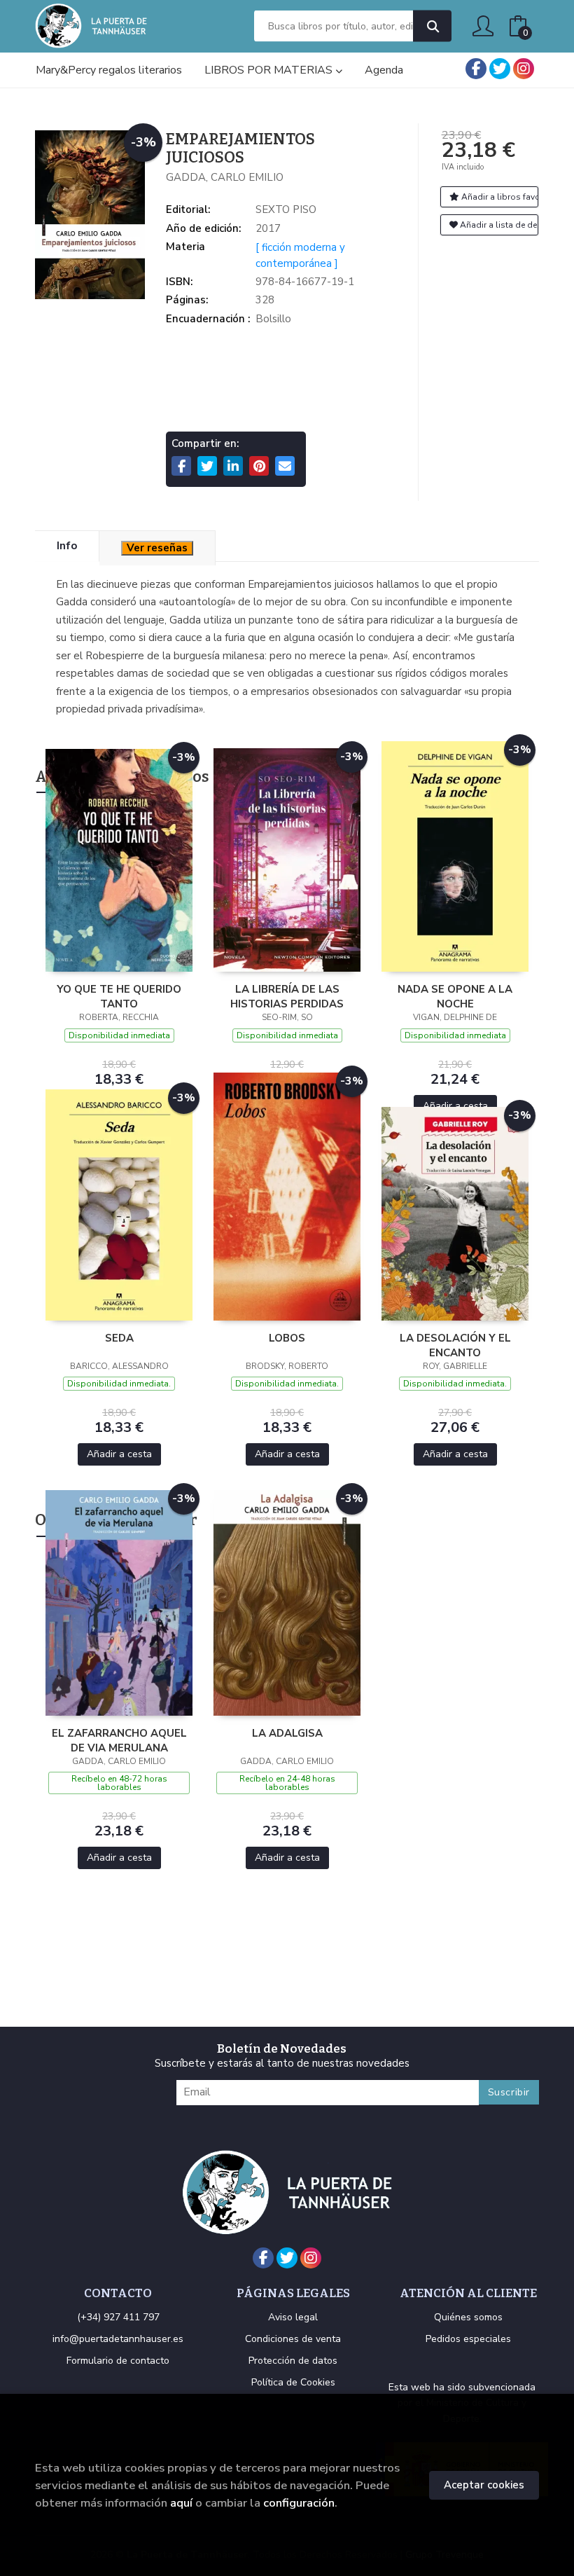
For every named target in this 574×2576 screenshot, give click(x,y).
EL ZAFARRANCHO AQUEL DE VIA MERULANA (119, 1740)
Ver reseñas (157, 548)
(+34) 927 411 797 (118, 2317)
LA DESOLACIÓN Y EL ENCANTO (455, 1345)
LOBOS (287, 1338)
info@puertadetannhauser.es (118, 2339)
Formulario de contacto (118, 2361)
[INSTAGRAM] (524, 69)
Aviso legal (293, 2317)
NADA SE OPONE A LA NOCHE (455, 996)
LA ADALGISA (287, 1733)
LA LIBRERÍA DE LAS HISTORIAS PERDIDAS (287, 996)
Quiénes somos (468, 2317)
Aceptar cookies (484, 2485)
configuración (299, 2503)
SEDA (119, 1338)
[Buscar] (432, 26)
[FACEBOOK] (476, 69)
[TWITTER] (500, 69)
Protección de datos (293, 2361)
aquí (181, 2503)
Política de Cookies (293, 2382)
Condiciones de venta (293, 2339)
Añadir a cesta (455, 1106)
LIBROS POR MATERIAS (270, 70)
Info (67, 546)
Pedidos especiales (468, 2339)
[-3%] (119, 860)
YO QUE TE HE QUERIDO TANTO (119, 996)
